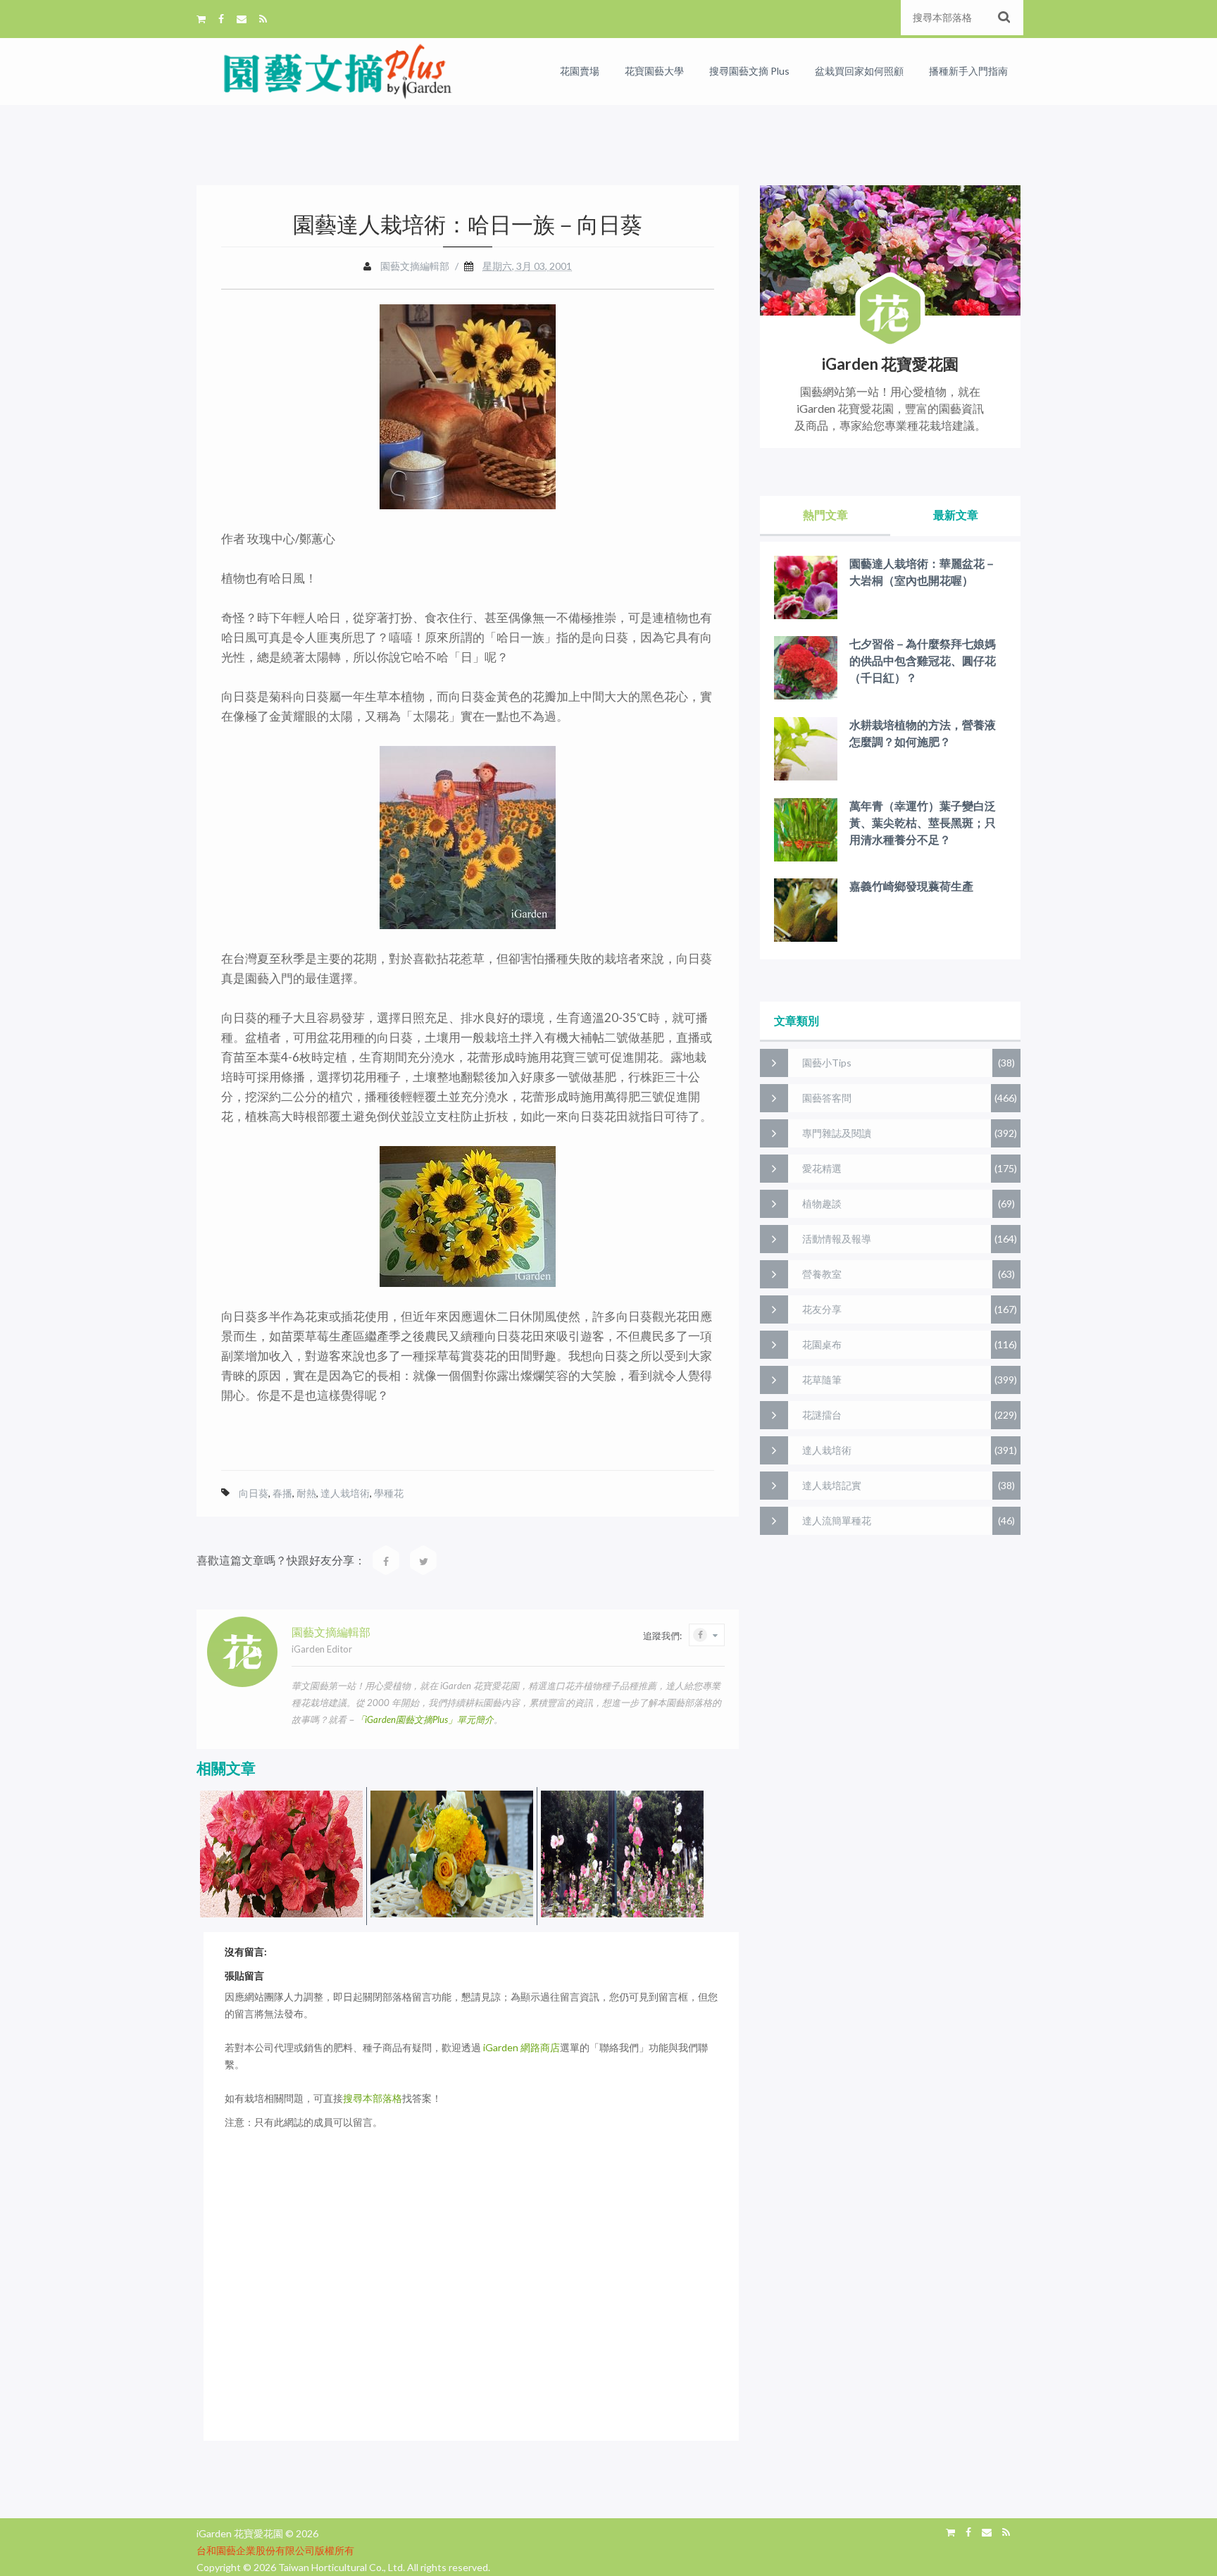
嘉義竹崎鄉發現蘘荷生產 (911, 886)
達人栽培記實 (832, 1485)
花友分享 (822, 1309)
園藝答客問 (827, 1098)
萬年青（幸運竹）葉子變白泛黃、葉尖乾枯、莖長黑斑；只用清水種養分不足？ (923, 822)
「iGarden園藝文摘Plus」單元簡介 (425, 1719)
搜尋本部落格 (373, 2098)
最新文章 (956, 515)
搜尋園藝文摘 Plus (749, 71)
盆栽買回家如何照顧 (859, 71)
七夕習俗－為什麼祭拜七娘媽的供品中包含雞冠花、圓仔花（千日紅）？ (923, 660)
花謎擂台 (822, 1415)
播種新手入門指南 (968, 71)
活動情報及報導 (837, 1239)
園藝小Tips (827, 1063)
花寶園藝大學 (654, 71)
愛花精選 (822, 1168)
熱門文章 (825, 515)
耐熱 (306, 1493)
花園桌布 (822, 1344)
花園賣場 (580, 71)
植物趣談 (822, 1203)
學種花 (389, 1493)
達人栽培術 (345, 1493)
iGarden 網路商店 (522, 2047)
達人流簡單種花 (837, 1520)
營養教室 (822, 1274)
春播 (282, 1493)
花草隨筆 (822, 1380)
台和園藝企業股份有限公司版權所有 (275, 2550)
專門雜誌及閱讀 (837, 1133)
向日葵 (254, 1493)
